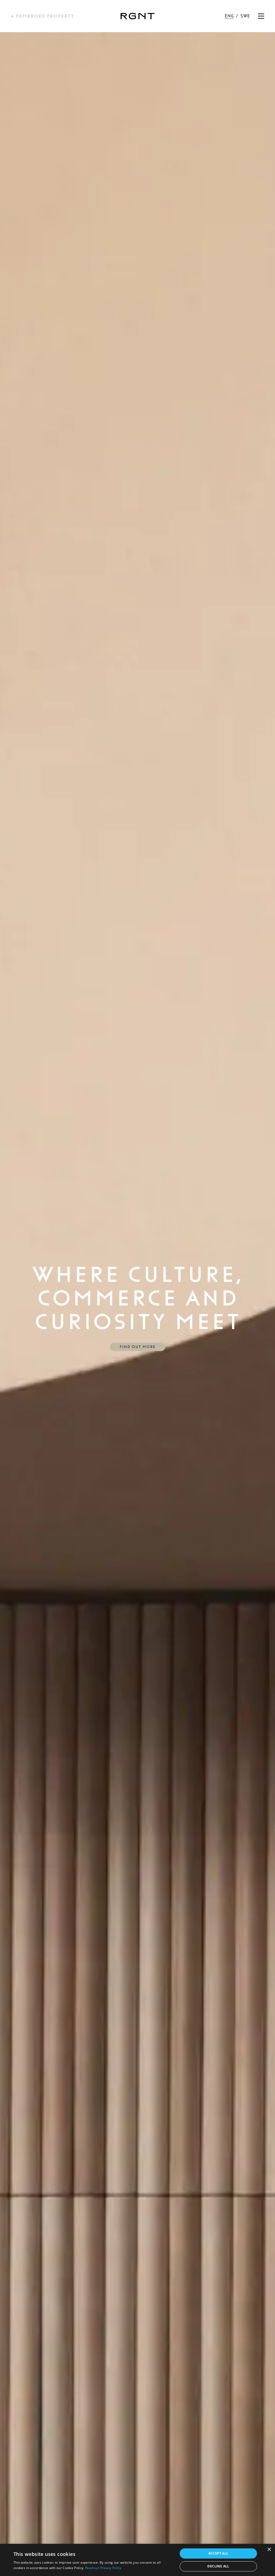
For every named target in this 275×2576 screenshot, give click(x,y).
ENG (229, 16)
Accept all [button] (218, 2553)
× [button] (269, 2550)
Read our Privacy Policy (103, 2568)
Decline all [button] (218, 2566)
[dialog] (137, 2560)
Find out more (137, 1347)
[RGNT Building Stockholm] (137, 16)
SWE (245, 16)
